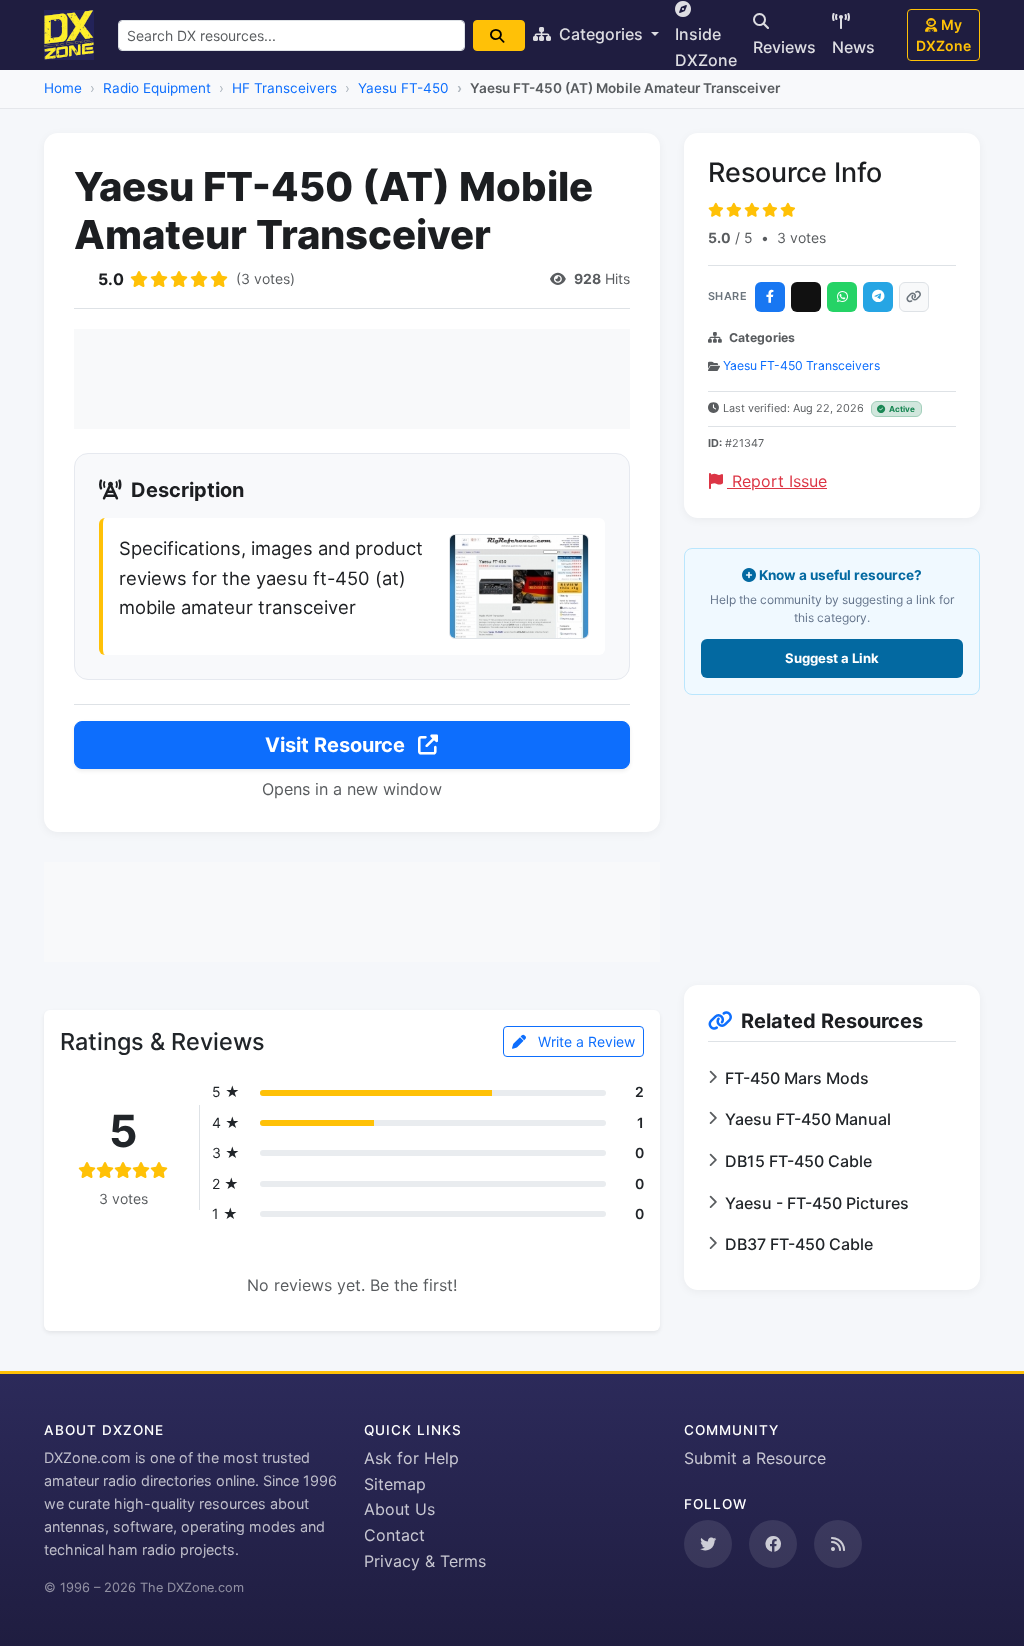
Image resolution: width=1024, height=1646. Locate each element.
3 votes (801, 237)
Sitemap (395, 1484)
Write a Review (584, 1041)
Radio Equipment (157, 88)
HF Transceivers (284, 88)
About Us (399, 1509)
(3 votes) (265, 278)
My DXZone (943, 35)
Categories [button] (601, 34)
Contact (394, 1535)
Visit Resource (337, 745)
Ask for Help (411, 1458)
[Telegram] (878, 297)
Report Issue (777, 481)
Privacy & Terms (425, 1561)
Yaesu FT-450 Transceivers (801, 365)
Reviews (784, 47)
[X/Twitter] (806, 297)
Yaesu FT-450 (403, 88)
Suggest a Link (832, 658)
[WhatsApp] (842, 297)
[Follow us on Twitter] (708, 1544)
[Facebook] (770, 297)
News (853, 47)
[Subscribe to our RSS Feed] (838, 1544)
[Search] (499, 35)
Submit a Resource (755, 1458)
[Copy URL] (914, 297)
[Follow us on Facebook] (773, 1544)
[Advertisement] (352, 379)
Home (63, 88)
